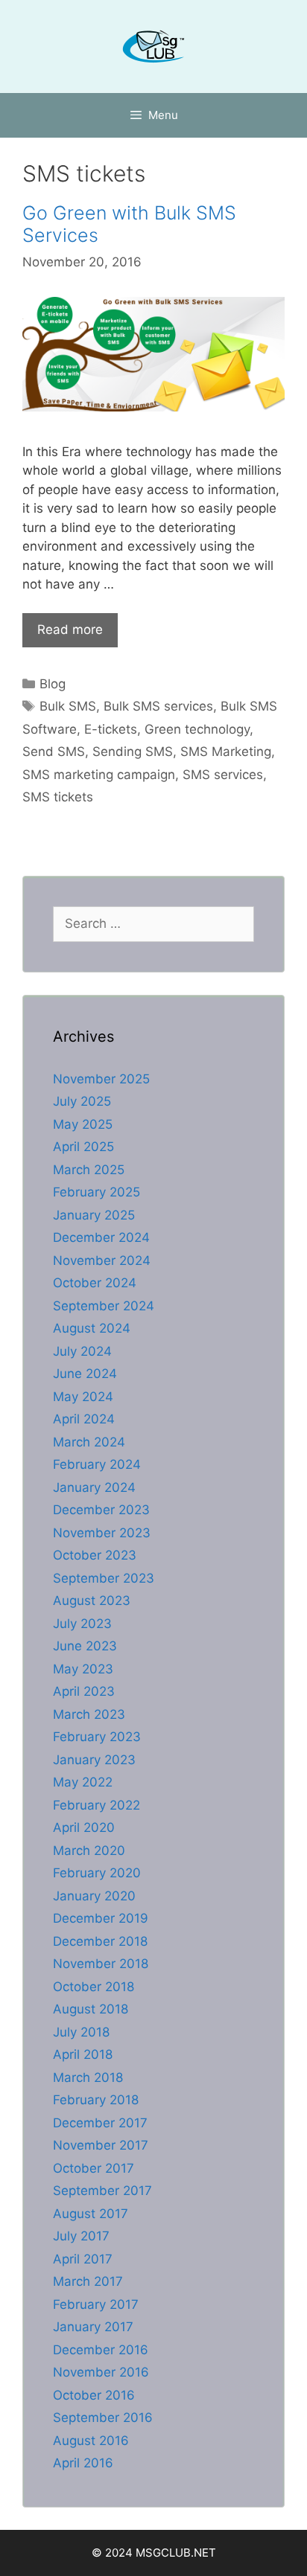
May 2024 (83, 1397)
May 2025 (83, 1124)
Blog (53, 684)
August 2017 (91, 2214)
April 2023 (84, 1691)
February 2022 (96, 1805)
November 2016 (101, 2372)
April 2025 (83, 1147)
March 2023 (89, 1714)
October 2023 (95, 1555)
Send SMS (54, 752)
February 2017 (96, 2304)
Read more (70, 629)
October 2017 (94, 2168)
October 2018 (94, 1987)
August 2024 (92, 1328)
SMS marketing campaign (99, 775)
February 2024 (97, 1464)
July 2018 (81, 2032)
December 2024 (101, 1237)
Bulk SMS (68, 706)
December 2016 (101, 2350)
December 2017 (100, 2123)
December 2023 (101, 1510)
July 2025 (82, 1101)
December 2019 (101, 1918)
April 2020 (84, 1827)
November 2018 (101, 1964)
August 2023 (92, 1601)
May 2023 (83, 1669)
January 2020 (94, 1896)
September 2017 (102, 2191)
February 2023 (97, 1737)
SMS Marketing (226, 752)
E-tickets (111, 729)
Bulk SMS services (158, 706)
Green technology (197, 729)
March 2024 (89, 1442)
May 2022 (83, 1782)
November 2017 (101, 2145)
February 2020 (97, 1873)
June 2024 (85, 1374)
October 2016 (94, 2395)
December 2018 (100, 1941)
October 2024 (95, 1283)
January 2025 (94, 1215)
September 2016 (103, 2418)
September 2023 (104, 1578)
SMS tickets (58, 797)
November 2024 (102, 1260)
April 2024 (84, 1419)
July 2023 (82, 1624)
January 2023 (94, 1760)
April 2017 (83, 2259)
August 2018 (91, 2009)
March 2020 (89, 1851)
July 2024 (82, 1351)
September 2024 (104, 1306)
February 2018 (96, 2100)
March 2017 (88, 2281)
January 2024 (94, 1487)
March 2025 (89, 1170)
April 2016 (83, 2463)
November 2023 (102, 1533)
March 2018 (88, 2077)
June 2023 (85, 1646)
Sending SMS (133, 752)
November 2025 (101, 1079)
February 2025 (96, 1192)
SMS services (223, 775)
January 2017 (93, 2327)
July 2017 (81, 2236)
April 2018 (83, 2054)
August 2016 (91, 2441)
